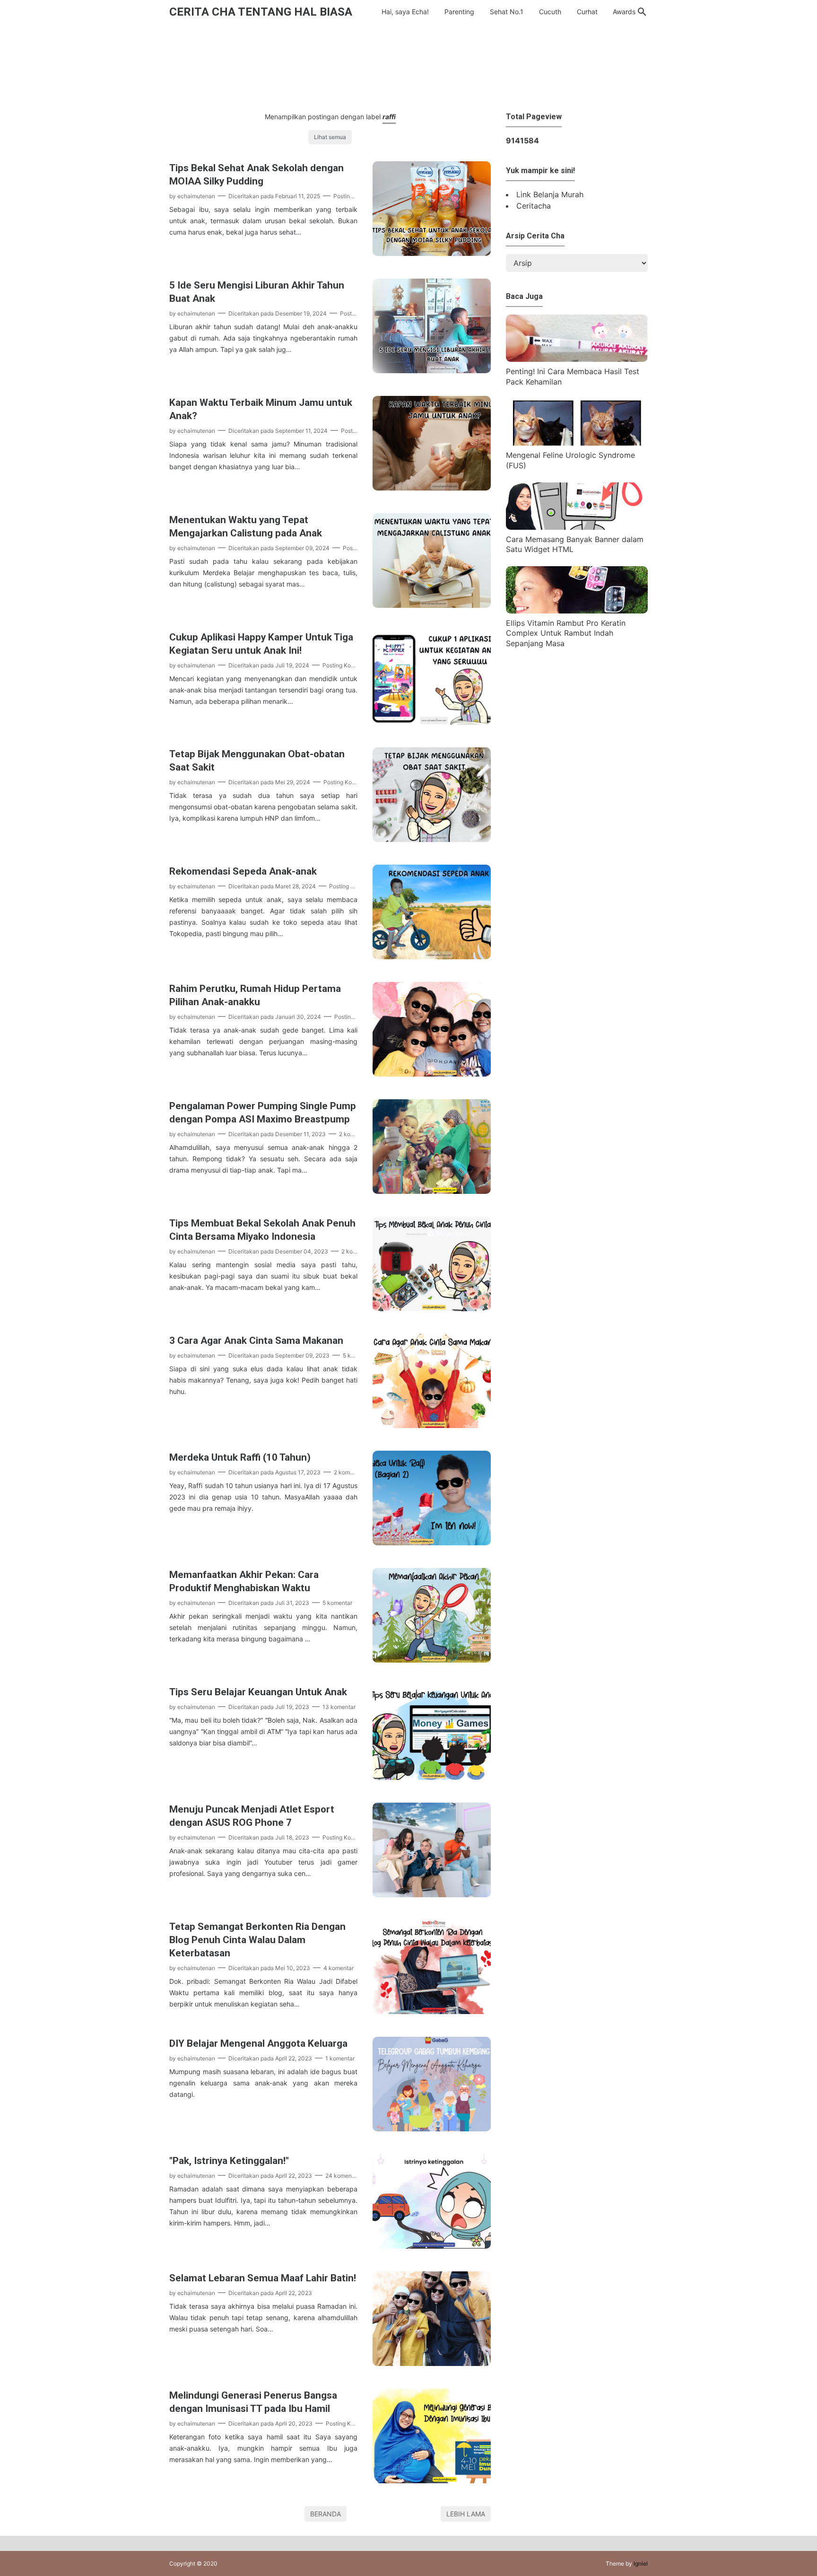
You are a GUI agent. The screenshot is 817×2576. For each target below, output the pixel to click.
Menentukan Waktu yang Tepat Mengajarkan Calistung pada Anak (246, 526)
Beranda (326, 2514)
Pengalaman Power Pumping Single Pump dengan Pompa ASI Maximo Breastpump (263, 1113)
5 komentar (337, 1603)
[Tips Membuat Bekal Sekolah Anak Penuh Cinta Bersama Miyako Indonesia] (432, 1308)
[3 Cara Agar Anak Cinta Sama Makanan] (432, 1425)
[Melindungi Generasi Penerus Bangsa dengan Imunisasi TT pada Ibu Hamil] (432, 2480)
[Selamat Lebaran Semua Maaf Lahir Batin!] (432, 2363)
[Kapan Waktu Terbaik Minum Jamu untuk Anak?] (432, 488)
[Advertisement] (408, 66)
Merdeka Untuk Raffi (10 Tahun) (240, 1457)
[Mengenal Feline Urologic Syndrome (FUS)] (577, 443)
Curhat (587, 12)
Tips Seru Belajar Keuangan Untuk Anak (258, 1692)
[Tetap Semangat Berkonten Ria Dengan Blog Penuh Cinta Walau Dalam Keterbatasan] (432, 2011)
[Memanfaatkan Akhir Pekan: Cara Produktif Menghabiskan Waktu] (432, 1660)
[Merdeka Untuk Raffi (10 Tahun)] (432, 1542)
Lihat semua (330, 137)
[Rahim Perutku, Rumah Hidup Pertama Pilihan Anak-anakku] (432, 1074)
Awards (624, 12)
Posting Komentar (357, 196)
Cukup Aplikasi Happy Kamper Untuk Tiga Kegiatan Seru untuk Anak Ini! (261, 644)
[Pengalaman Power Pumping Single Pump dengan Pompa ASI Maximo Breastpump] (432, 1191)
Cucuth (550, 12)
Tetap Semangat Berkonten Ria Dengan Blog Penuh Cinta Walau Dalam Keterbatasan (257, 1940)
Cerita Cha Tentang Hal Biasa (261, 12)
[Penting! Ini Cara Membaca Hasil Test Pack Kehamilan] (577, 359)
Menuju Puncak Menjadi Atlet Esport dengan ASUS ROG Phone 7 (252, 1816)
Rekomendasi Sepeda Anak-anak (243, 871)
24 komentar (342, 2176)
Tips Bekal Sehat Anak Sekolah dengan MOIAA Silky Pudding (256, 175)
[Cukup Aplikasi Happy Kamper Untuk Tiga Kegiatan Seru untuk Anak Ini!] (432, 722)
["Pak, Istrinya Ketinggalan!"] (432, 2246)
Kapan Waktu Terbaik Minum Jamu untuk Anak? (261, 409)
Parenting (459, 12)
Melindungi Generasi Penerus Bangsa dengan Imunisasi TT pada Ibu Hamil (253, 2402)
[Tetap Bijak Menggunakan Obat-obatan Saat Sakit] (432, 839)
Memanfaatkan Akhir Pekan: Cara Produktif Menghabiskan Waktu (244, 1581)
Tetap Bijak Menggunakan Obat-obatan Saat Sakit (257, 761)
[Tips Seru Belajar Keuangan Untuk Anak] (432, 1777)
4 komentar (339, 1968)
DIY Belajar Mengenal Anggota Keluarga (258, 2043)
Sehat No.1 (507, 12)
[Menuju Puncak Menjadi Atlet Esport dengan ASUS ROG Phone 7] (432, 1894)
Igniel (641, 2563)
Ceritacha (534, 206)
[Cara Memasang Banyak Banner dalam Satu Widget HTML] (577, 527)
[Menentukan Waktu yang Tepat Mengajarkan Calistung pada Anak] (432, 605)
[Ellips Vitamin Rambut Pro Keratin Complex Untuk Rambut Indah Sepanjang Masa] (577, 611)
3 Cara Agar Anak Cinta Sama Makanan (256, 1341)
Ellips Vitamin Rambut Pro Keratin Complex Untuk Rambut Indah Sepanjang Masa (566, 633)
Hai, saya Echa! (405, 12)
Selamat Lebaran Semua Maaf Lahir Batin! (263, 2278)
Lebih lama (466, 2514)
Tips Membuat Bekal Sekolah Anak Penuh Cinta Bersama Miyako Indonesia (262, 1230)
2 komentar (354, 1134)
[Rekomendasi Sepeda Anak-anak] (432, 956)
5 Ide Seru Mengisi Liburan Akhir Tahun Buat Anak (257, 292)
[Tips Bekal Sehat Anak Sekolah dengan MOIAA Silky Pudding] (432, 253)
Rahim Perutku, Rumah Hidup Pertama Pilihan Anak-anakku (255, 995)
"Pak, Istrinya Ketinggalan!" (229, 2161)
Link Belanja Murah (550, 194)
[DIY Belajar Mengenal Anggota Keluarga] (432, 2129)
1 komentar (340, 2058)
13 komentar (339, 1707)
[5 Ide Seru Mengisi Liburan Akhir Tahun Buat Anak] (432, 370)
